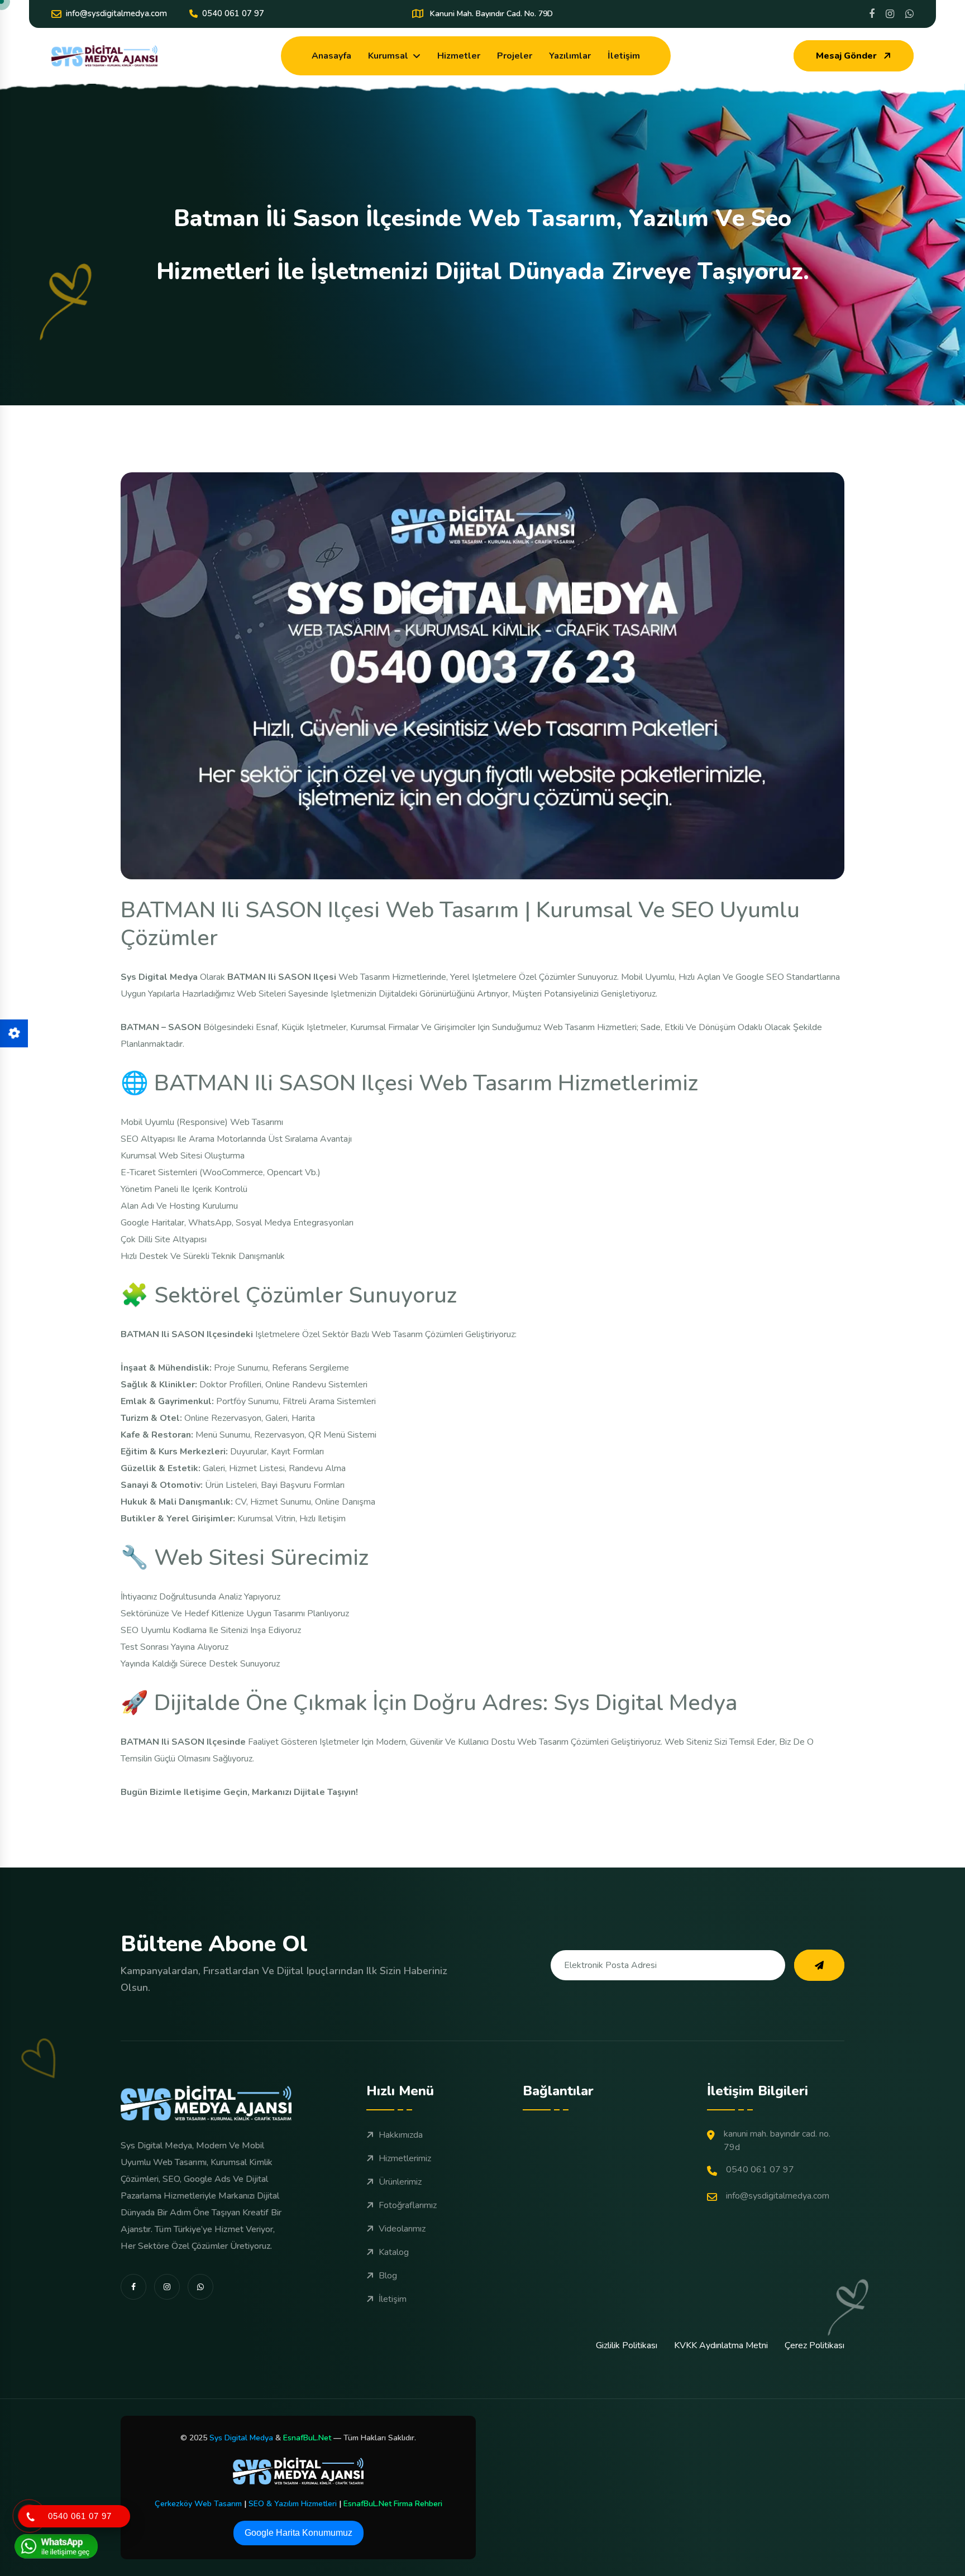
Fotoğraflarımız (408, 2205)
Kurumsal (388, 56)
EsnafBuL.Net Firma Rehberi (393, 2504)
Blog (388, 2276)
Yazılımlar (570, 56)
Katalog (394, 2252)
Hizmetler (459, 56)
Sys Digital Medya (241, 2438)
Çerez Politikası (814, 2345)
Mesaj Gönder (846, 56)
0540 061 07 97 (233, 13)
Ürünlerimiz (400, 2182)
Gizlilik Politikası (627, 2345)
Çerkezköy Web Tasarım (198, 2504)
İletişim (624, 56)
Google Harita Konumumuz (298, 2533)
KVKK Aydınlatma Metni (721, 2345)
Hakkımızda (401, 2135)
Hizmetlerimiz (405, 2158)
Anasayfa (331, 56)
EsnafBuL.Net (307, 2438)
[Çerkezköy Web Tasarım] (298, 2471)
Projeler (515, 56)
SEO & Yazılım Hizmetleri (293, 2504)
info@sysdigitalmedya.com (116, 13)
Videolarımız (402, 2229)
